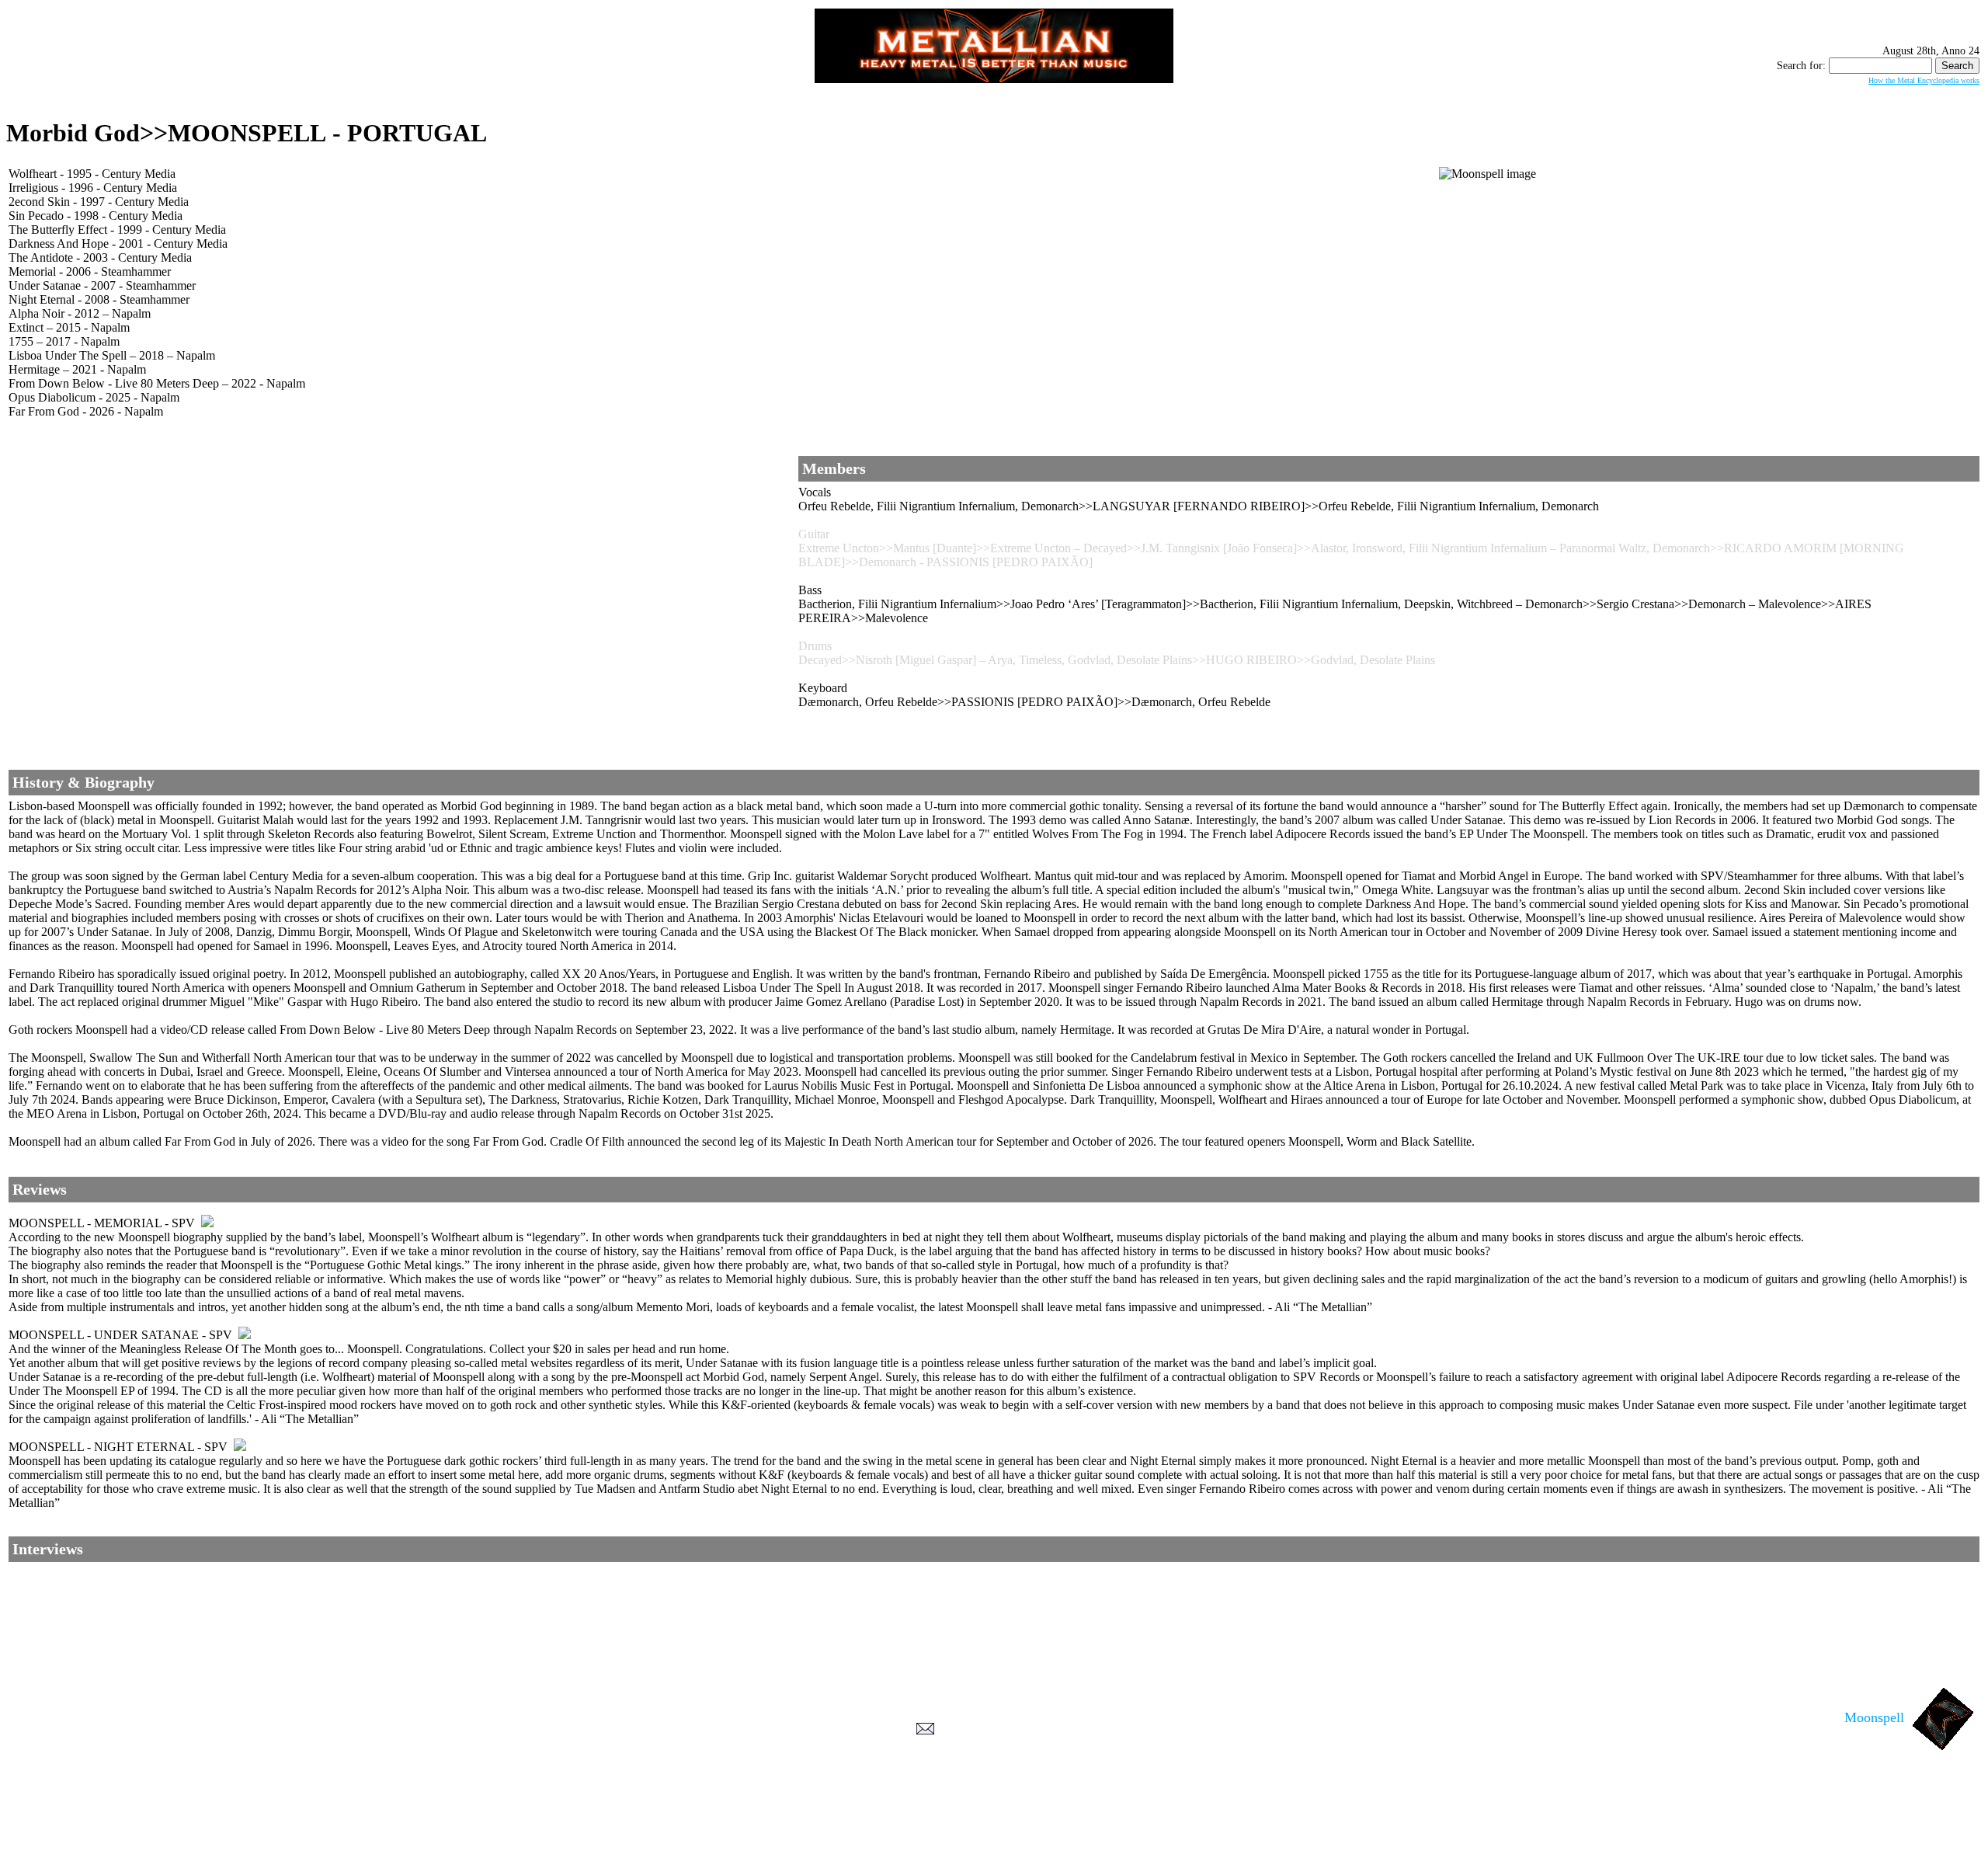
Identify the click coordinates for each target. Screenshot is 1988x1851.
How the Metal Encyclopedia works (1924, 80)
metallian (867, 1821)
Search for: (1801, 66)
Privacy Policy (994, 1836)
